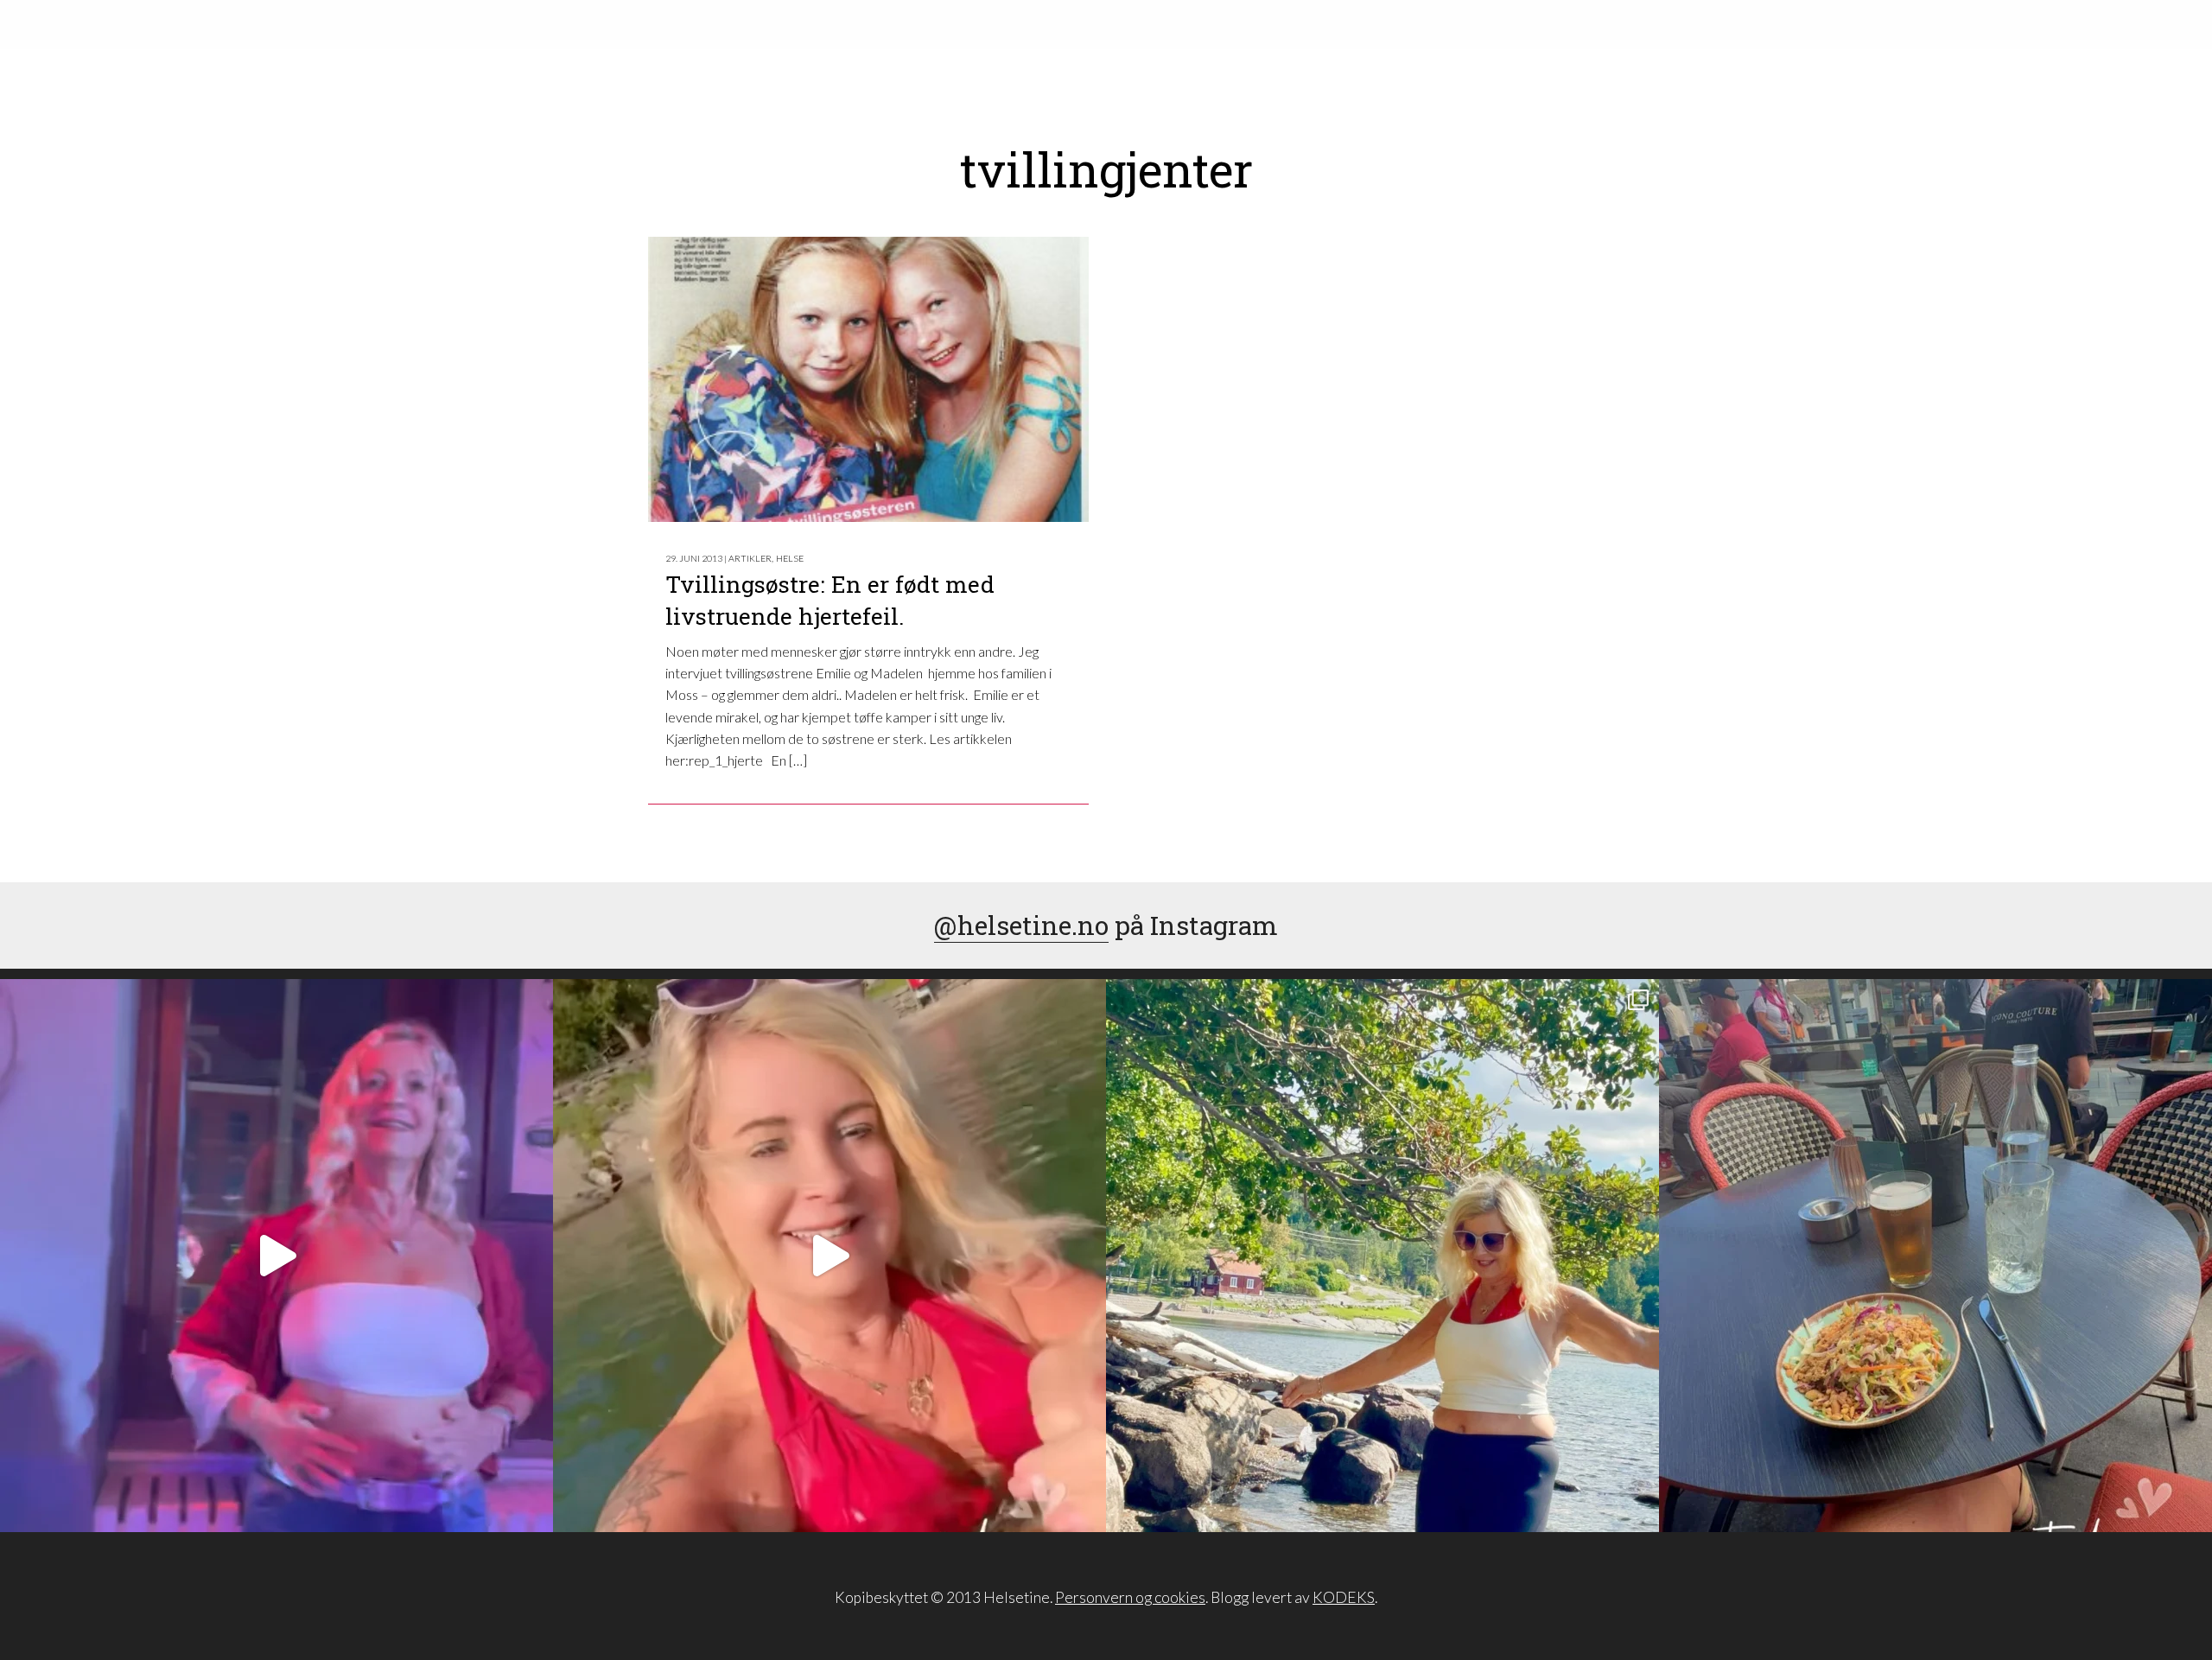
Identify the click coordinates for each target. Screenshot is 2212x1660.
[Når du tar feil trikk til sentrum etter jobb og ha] (1935, 1256)
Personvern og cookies (1130, 1597)
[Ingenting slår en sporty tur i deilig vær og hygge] (1382, 1256)
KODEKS (1344, 1597)
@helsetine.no (1021, 925)
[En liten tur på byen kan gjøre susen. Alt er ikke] (276, 1256)
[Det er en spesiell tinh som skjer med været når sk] (829, 1256)
